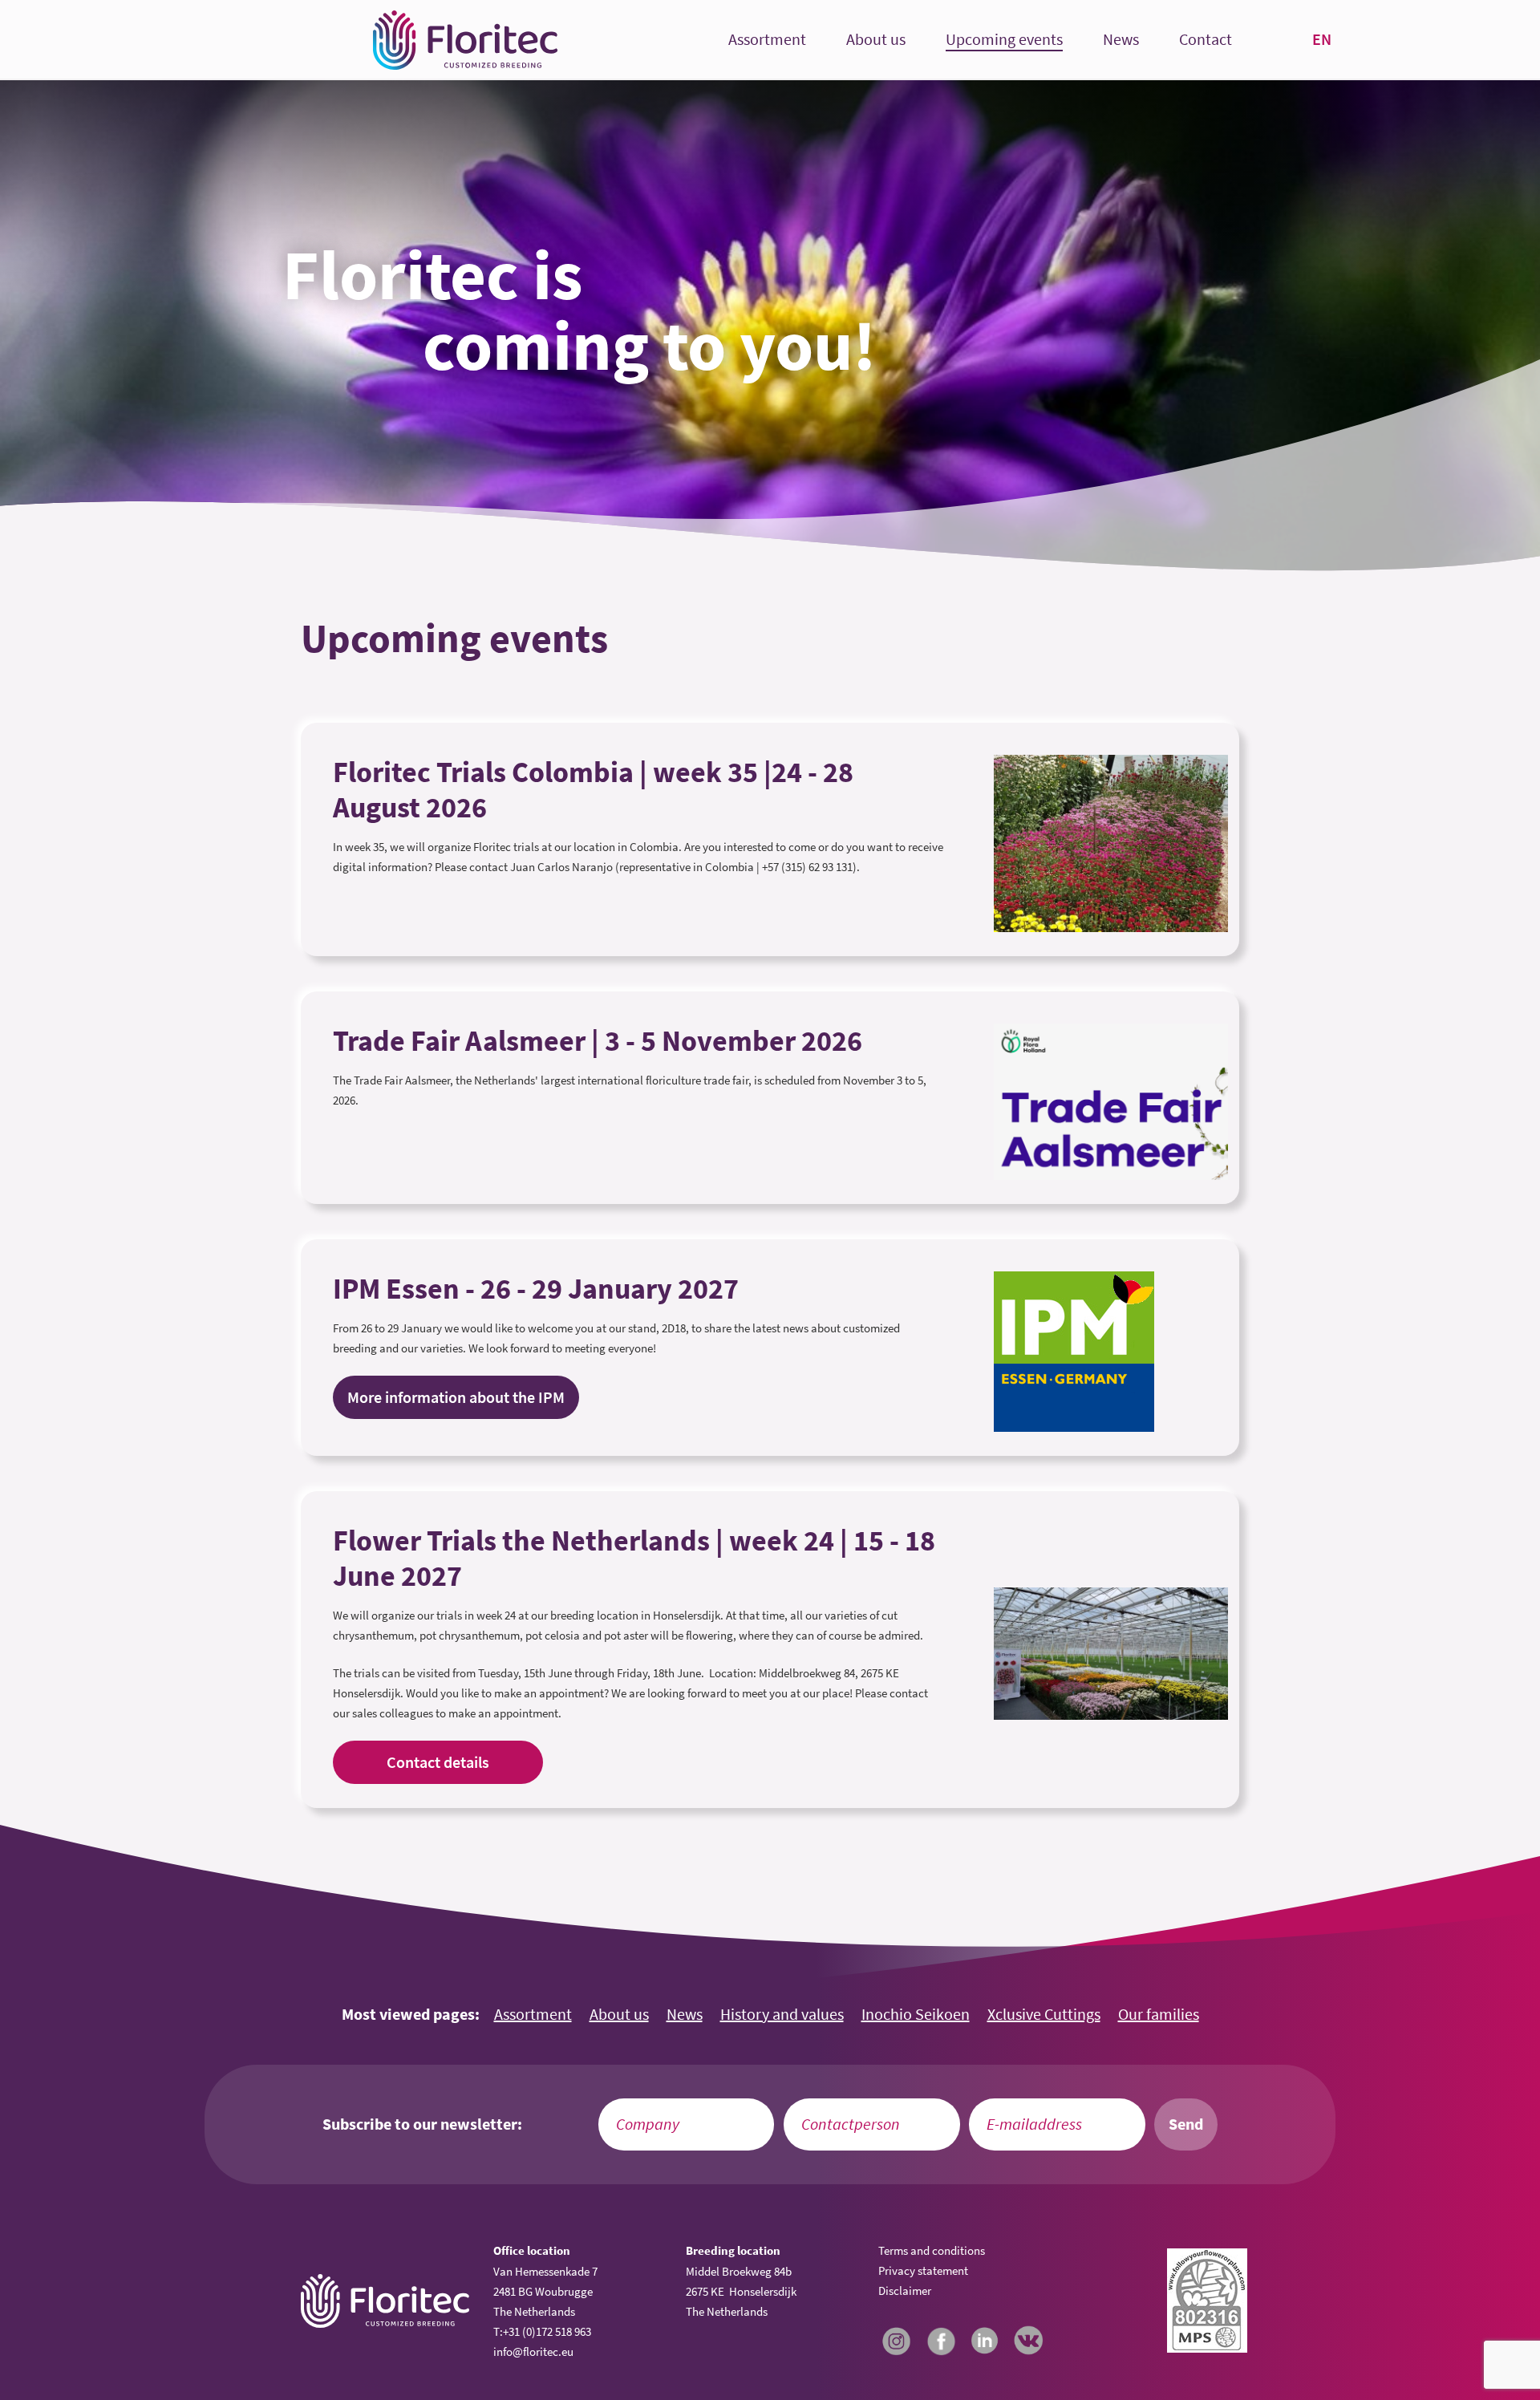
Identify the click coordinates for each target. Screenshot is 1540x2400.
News (1121, 40)
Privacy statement (923, 2270)
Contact (1206, 40)
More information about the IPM (456, 1397)
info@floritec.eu (533, 2351)
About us (876, 40)
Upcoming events (1004, 40)
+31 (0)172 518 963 (547, 2331)
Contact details (438, 1762)
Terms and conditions (932, 2250)
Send (1186, 2124)
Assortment (767, 40)
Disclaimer (905, 2291)
